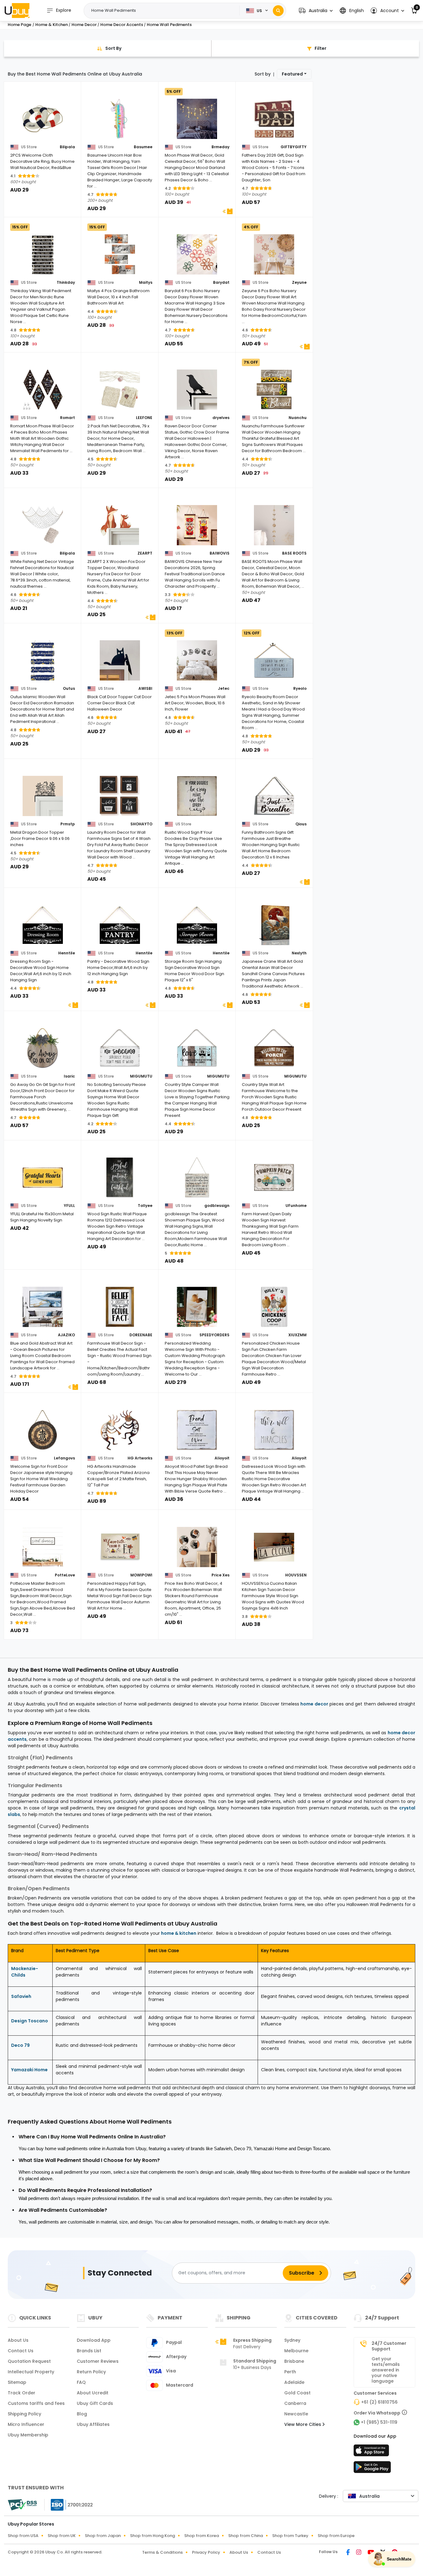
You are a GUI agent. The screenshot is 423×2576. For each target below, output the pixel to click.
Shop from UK (62, 2536)
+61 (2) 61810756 (379, 2402)
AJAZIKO (66, 1335)
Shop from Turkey (290, 2536)
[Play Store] (372, 2469)
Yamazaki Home (29, 2070)
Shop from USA (23, 2536)
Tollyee (145, 1206)
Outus (69, 689)
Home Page (20, 25)
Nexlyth (299, 953)
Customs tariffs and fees (36, 2403)
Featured (292, 74)
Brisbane (294, 2361)
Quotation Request (29, 2361)
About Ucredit (93, 2393)
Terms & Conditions (162, 2552)
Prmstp (68, 824)
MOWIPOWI (141, 1575)
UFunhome (296, 1206)
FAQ (81, 2382)
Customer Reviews (98, 2361)
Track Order (22, 2393)
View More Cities (303, 2424)
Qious (301, 824)
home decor (314, 1704)
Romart (68, 418)
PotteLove (65, 1575)
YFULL (69, 1206)
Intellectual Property (31, 2372)
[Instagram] (359, 2553)
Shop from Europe (336, 2536)
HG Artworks (140, 1458)
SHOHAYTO (141, 824)
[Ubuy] (17, 11)
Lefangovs (64, 1458)
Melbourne (296, 2351)
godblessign (217, 1206)
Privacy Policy (206, 2552)
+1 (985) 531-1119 (379, 2422)
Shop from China (246, 2536)
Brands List (89, 2351)
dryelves (221, 418)
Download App (94, 2340)
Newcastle (296, 2414)
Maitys (146, 283)
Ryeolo (300, 689)
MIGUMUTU (141, 1076)
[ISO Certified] (69, 2504)
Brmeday (220, 147)
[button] (316, 11)
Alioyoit (222, 1458)
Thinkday (66, 283)
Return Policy (91, 2372)
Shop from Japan (103, 2536)
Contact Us (21, 2351)
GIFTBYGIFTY (294, 147)
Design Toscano (30, 2021)
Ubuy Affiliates (93, 2424)
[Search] (278, 11)
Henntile (67, 953)
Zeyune (299, 283)
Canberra (295, 2403)
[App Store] (372, 2452)
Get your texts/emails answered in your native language (386, 2370)
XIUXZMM (297, 1335)
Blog (82, 2414)
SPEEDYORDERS (214, 1335)
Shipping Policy (24, 2414)
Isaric (69, 1076)
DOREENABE (141, 1335)
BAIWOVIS (220, 553)
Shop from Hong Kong (153, 2536)
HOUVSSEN (296, 1575)
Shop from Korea (202, 2536)
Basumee (143, 147)
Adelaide (294, 2382)
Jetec (224, 689)
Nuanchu (298, 418)
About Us (18, 2340)
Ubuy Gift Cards (95, 2403)
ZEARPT (145, 553)
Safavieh (21, 1996)
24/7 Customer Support (389, 2346)
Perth (290, 2372)
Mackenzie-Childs (25, 1972)
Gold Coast (297, 2393)
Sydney (292, 2340)
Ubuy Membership (28, 2435)
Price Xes (220, 1575)
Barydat (221, 283)
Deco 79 (20, 2045)
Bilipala (67, 147)
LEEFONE (144, 418)
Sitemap (17, 2382)
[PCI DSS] (22, 2505)
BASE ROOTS (294, 553)
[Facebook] (349, 2553)
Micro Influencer (26, 2424)
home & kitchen (179, 1933)
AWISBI (145, 689)
